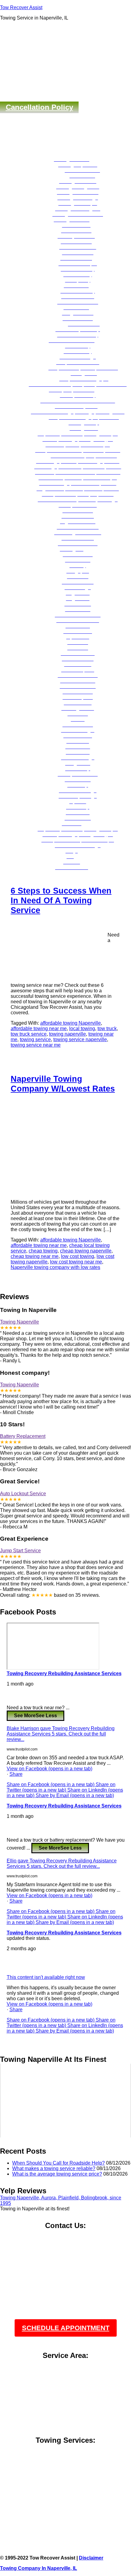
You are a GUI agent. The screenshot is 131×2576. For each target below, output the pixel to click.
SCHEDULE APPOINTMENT (66, 2328)
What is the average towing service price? (57, 2174)
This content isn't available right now (46, 1977)
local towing (82, 1028)
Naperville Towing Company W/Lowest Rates (63, 1084)
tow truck (107, 1028)
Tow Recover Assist (21, 7)
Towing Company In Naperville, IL (39, 2568)
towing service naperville (80, 1039)
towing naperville (67, 1034)
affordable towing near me (39, 1028)
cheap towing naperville (86, 1251)
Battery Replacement (23, 1436)
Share (16, 1774)
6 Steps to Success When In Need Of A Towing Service (61, 900)
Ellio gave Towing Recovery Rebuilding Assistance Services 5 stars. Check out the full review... (62, 1863)
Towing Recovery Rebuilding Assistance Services (64, 1673)
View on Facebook (50, 1769)
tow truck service (29, 1034)
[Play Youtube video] (65, 2101)
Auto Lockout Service (23, 1494)
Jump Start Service (20, 1551)
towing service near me (36, 1045)
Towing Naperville (19, 1322)
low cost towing (78, 1256)
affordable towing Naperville (71, 1023)
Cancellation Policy (39, 107)
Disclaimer (91, 2558)
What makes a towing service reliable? (54, 2168)
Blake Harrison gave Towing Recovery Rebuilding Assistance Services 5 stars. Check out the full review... (61, 1734)
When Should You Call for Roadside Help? (58, 2163)
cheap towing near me (35, 1256)
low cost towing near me (76, 1262)
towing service (35, 1039)
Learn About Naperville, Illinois (66, 2508)
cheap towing (43, 1251)
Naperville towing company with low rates (55, 1267)
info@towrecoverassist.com (66, 2255)
